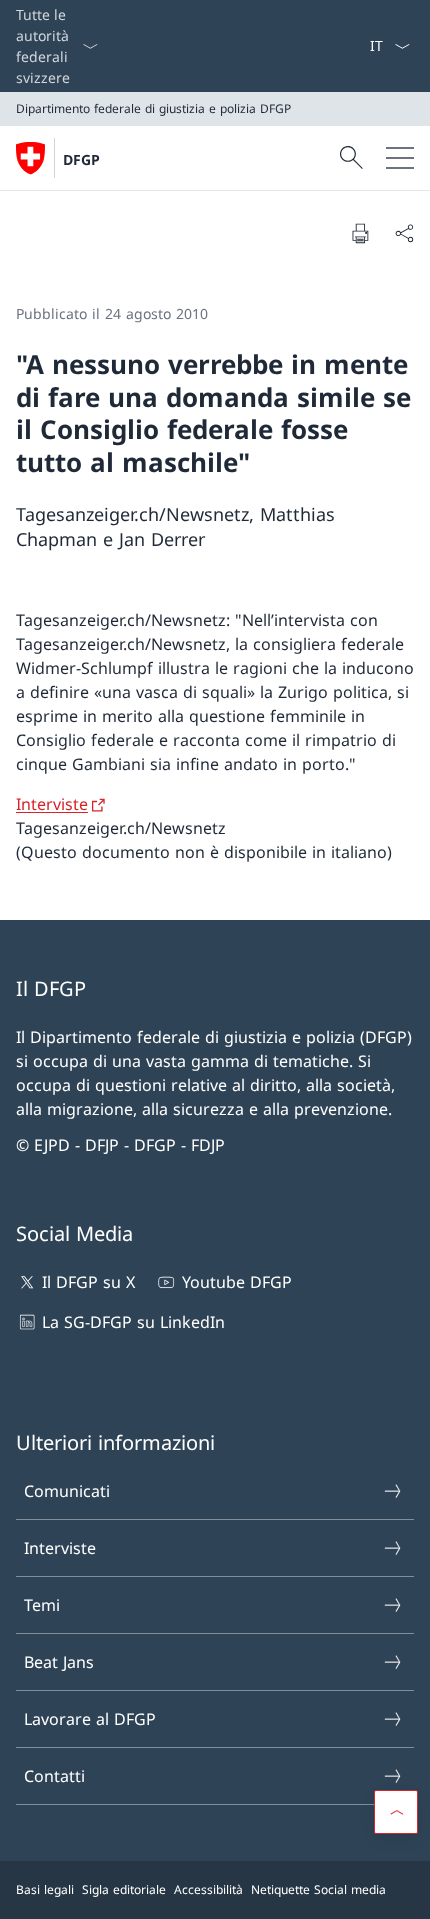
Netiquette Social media (318, 1889)
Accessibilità (208, 1889)
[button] (396, 1812)
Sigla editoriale (124, 1889)
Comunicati (67, 1491)
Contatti (54, 1776)
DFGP (81, 159)
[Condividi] (404, 233)
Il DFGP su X (88, 1282)
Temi (42, 1605)
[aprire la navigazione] (400, 158)
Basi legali (45, 1889)
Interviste (52, 804)
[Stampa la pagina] (360, 233)
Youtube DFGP (236, 1282)
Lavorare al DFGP (90, 1719)
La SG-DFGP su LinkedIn (133, 1322)
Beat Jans (59, 1662)
